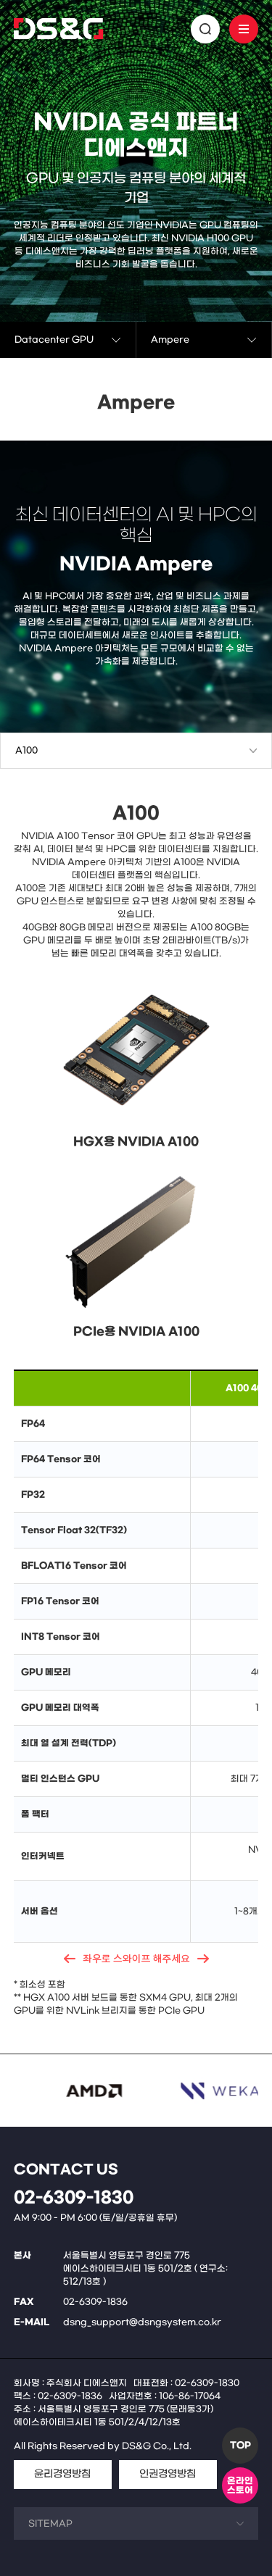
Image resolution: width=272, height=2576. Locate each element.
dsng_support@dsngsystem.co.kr (142, 2322)
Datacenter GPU (54, 340)
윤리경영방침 (62, 2474)
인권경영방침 (168, 2474)
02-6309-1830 (74, 2198)
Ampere (170, 340)
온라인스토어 (240, 2486)
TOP (240, 2446)
